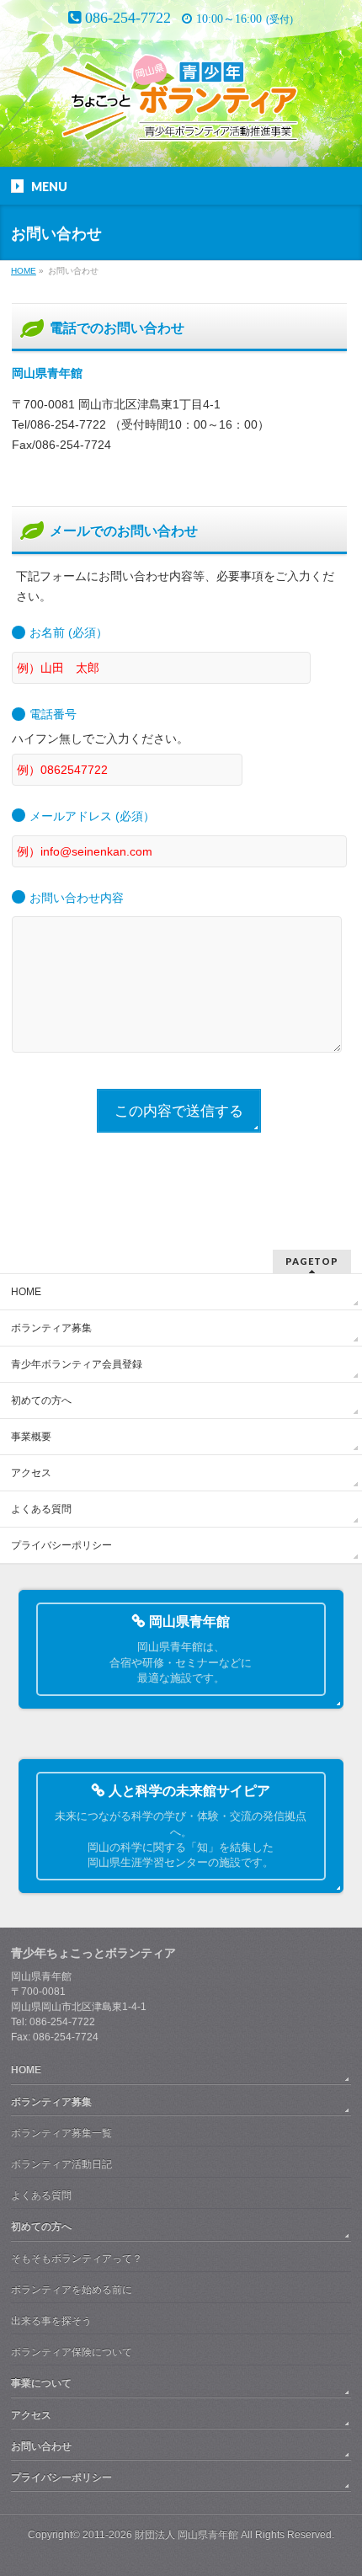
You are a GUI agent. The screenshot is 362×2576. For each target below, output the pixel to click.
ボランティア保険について (72, 2352)
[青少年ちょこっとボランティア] (181, 104)
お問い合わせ (41, 2446)
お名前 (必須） (69, 632)
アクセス (31, 1473)
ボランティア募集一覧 (61, 2133)
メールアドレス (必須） (92, 816)
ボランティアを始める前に (72, 2290)
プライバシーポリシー (61, 1545)
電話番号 (53, 714)
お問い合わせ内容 (77, 898)
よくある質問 (41, 1509)
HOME (26, 1292)
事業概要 (31, 1437)
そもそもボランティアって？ (77, 2259)
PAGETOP (312, 1261)
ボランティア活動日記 (61, 2164)
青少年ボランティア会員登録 (77, 1364)
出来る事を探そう (51, 2321)
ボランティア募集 (51, 1328)
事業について (41, 2383)
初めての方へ (41, 1400)
